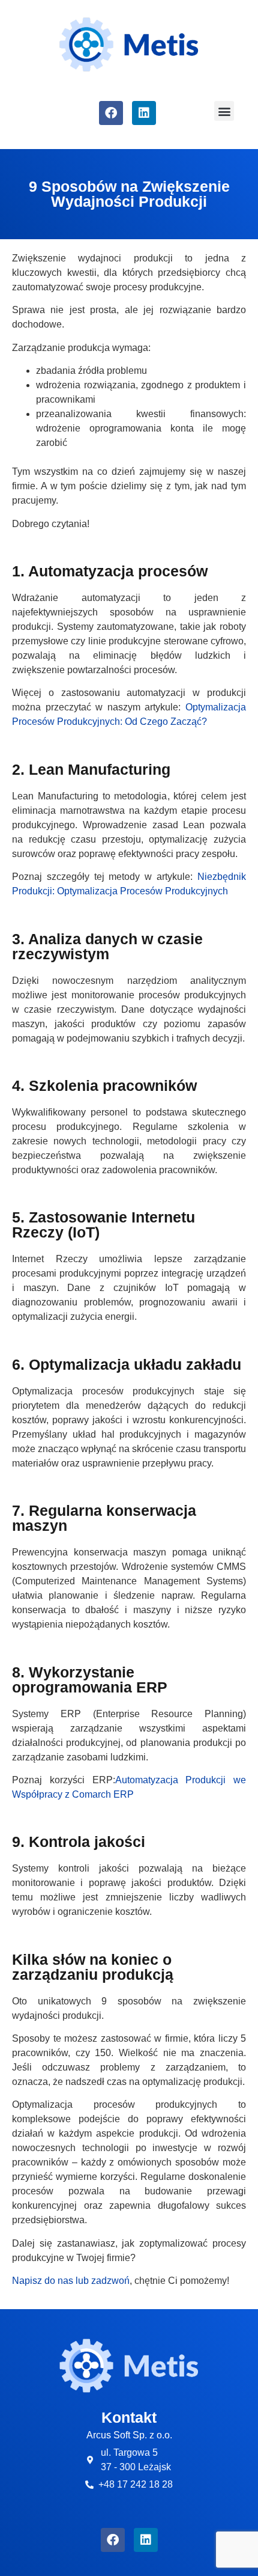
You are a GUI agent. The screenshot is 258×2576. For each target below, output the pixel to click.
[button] (224, 111)
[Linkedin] (144, 113)
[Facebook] (111, 113)
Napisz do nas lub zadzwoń (71, 2281)
